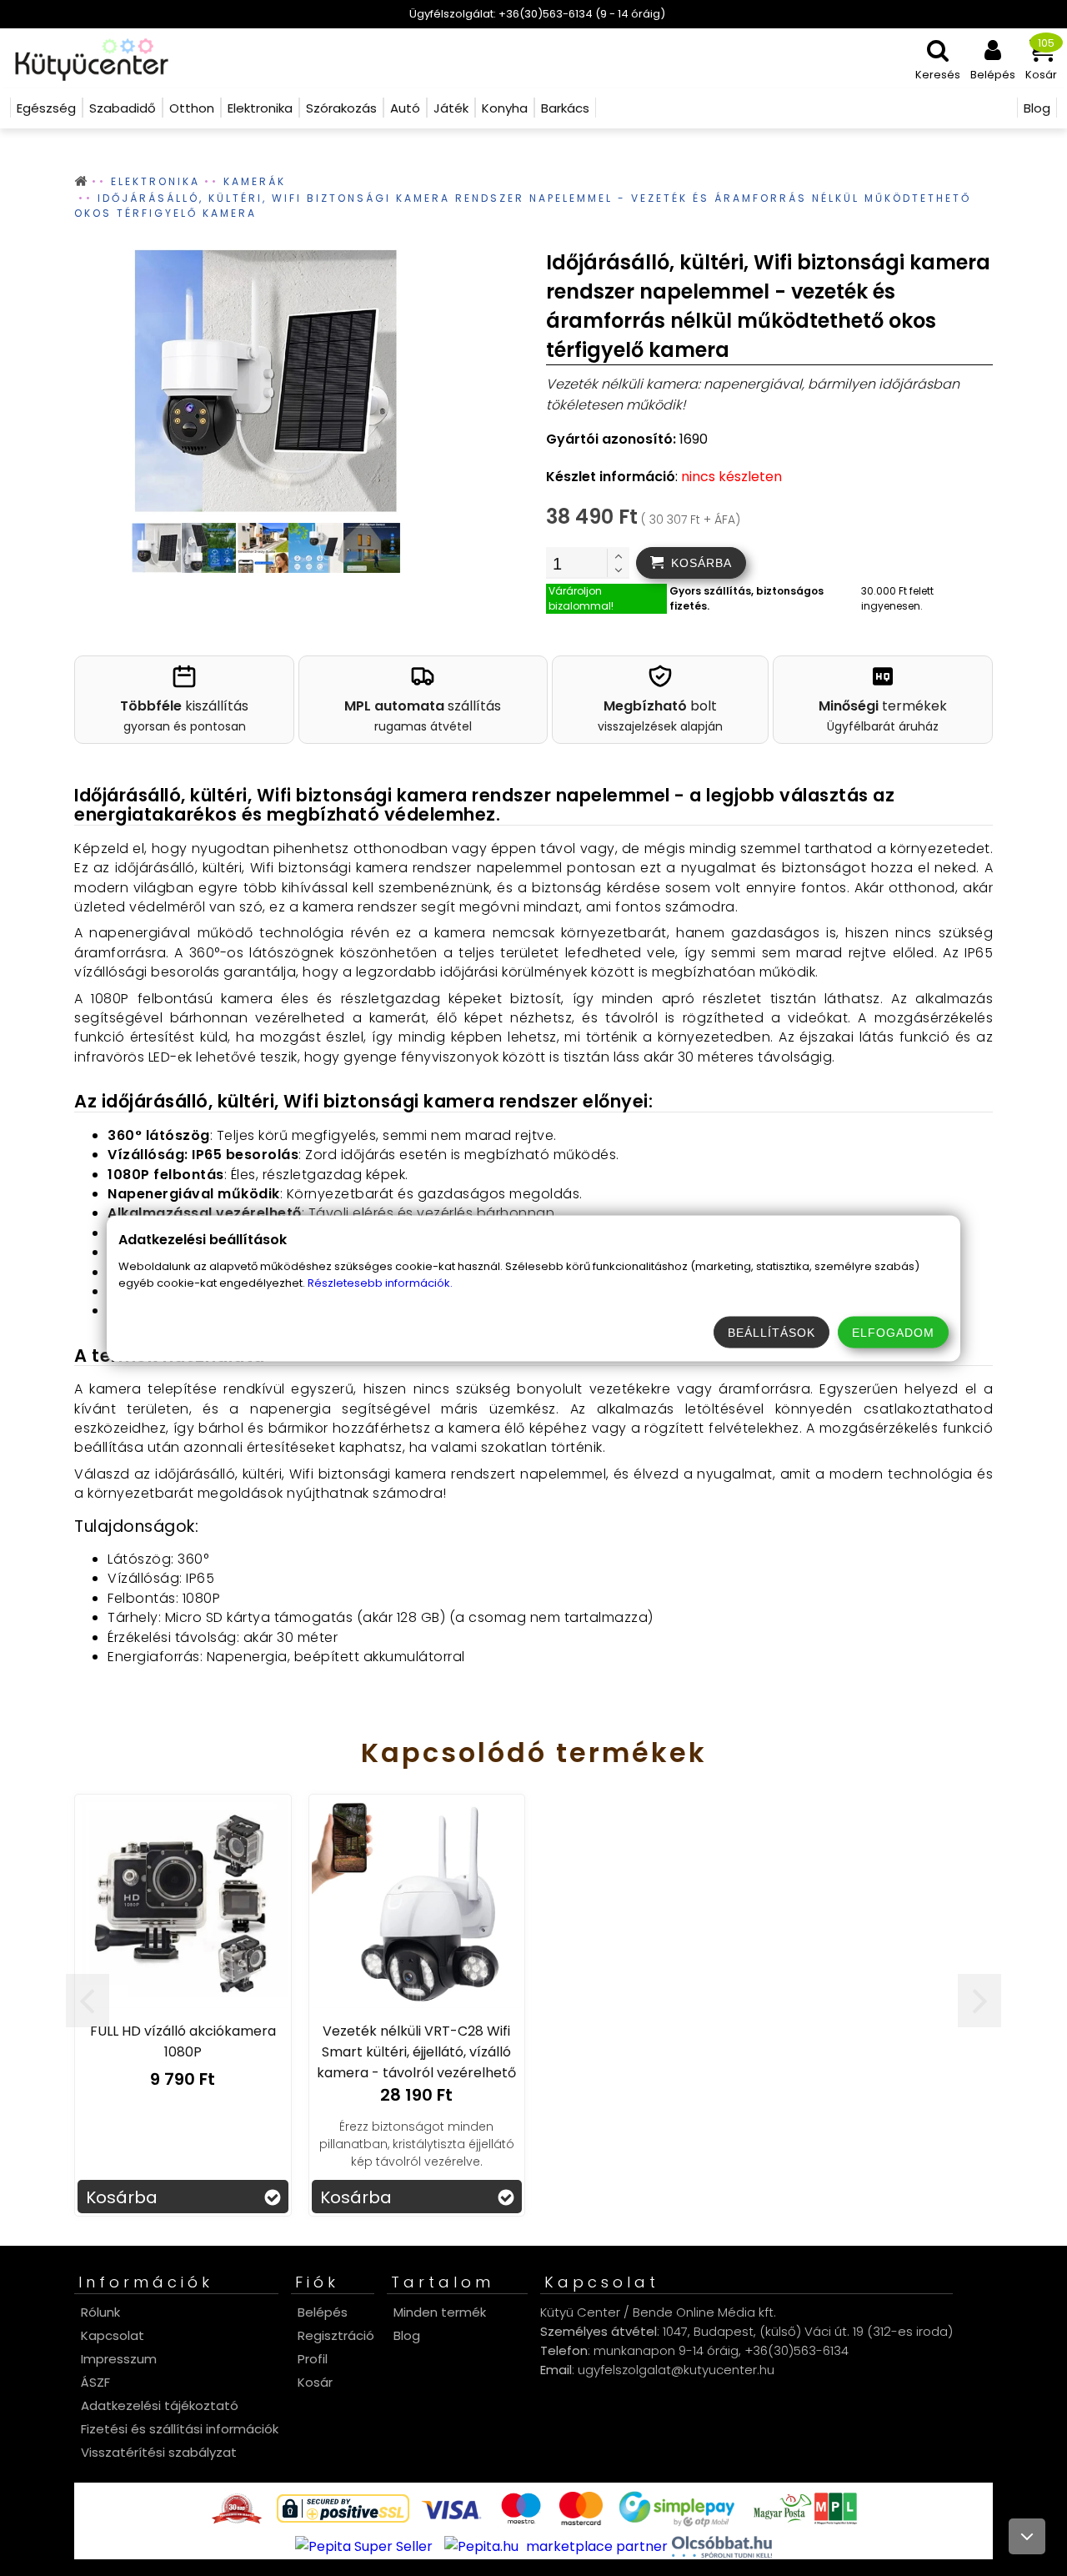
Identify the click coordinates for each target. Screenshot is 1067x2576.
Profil (313, 2359)
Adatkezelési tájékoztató (160, 2405)
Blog (407, 2335)
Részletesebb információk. (380, 1282)
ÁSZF (95, 2382)
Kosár (315, 2382)
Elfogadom (893, 1332)
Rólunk (100, 2312)
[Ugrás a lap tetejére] (1027, 2536)
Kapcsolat (113, 2335)
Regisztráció (336, 2335)
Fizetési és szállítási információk (180, 2429)
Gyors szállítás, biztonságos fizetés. (746, 598)
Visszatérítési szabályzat (159, 2452)
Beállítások (771, 1332)
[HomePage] (86, 58)
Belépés (323, 2312)
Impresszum (119, 2359)
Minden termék (440, 2312)
